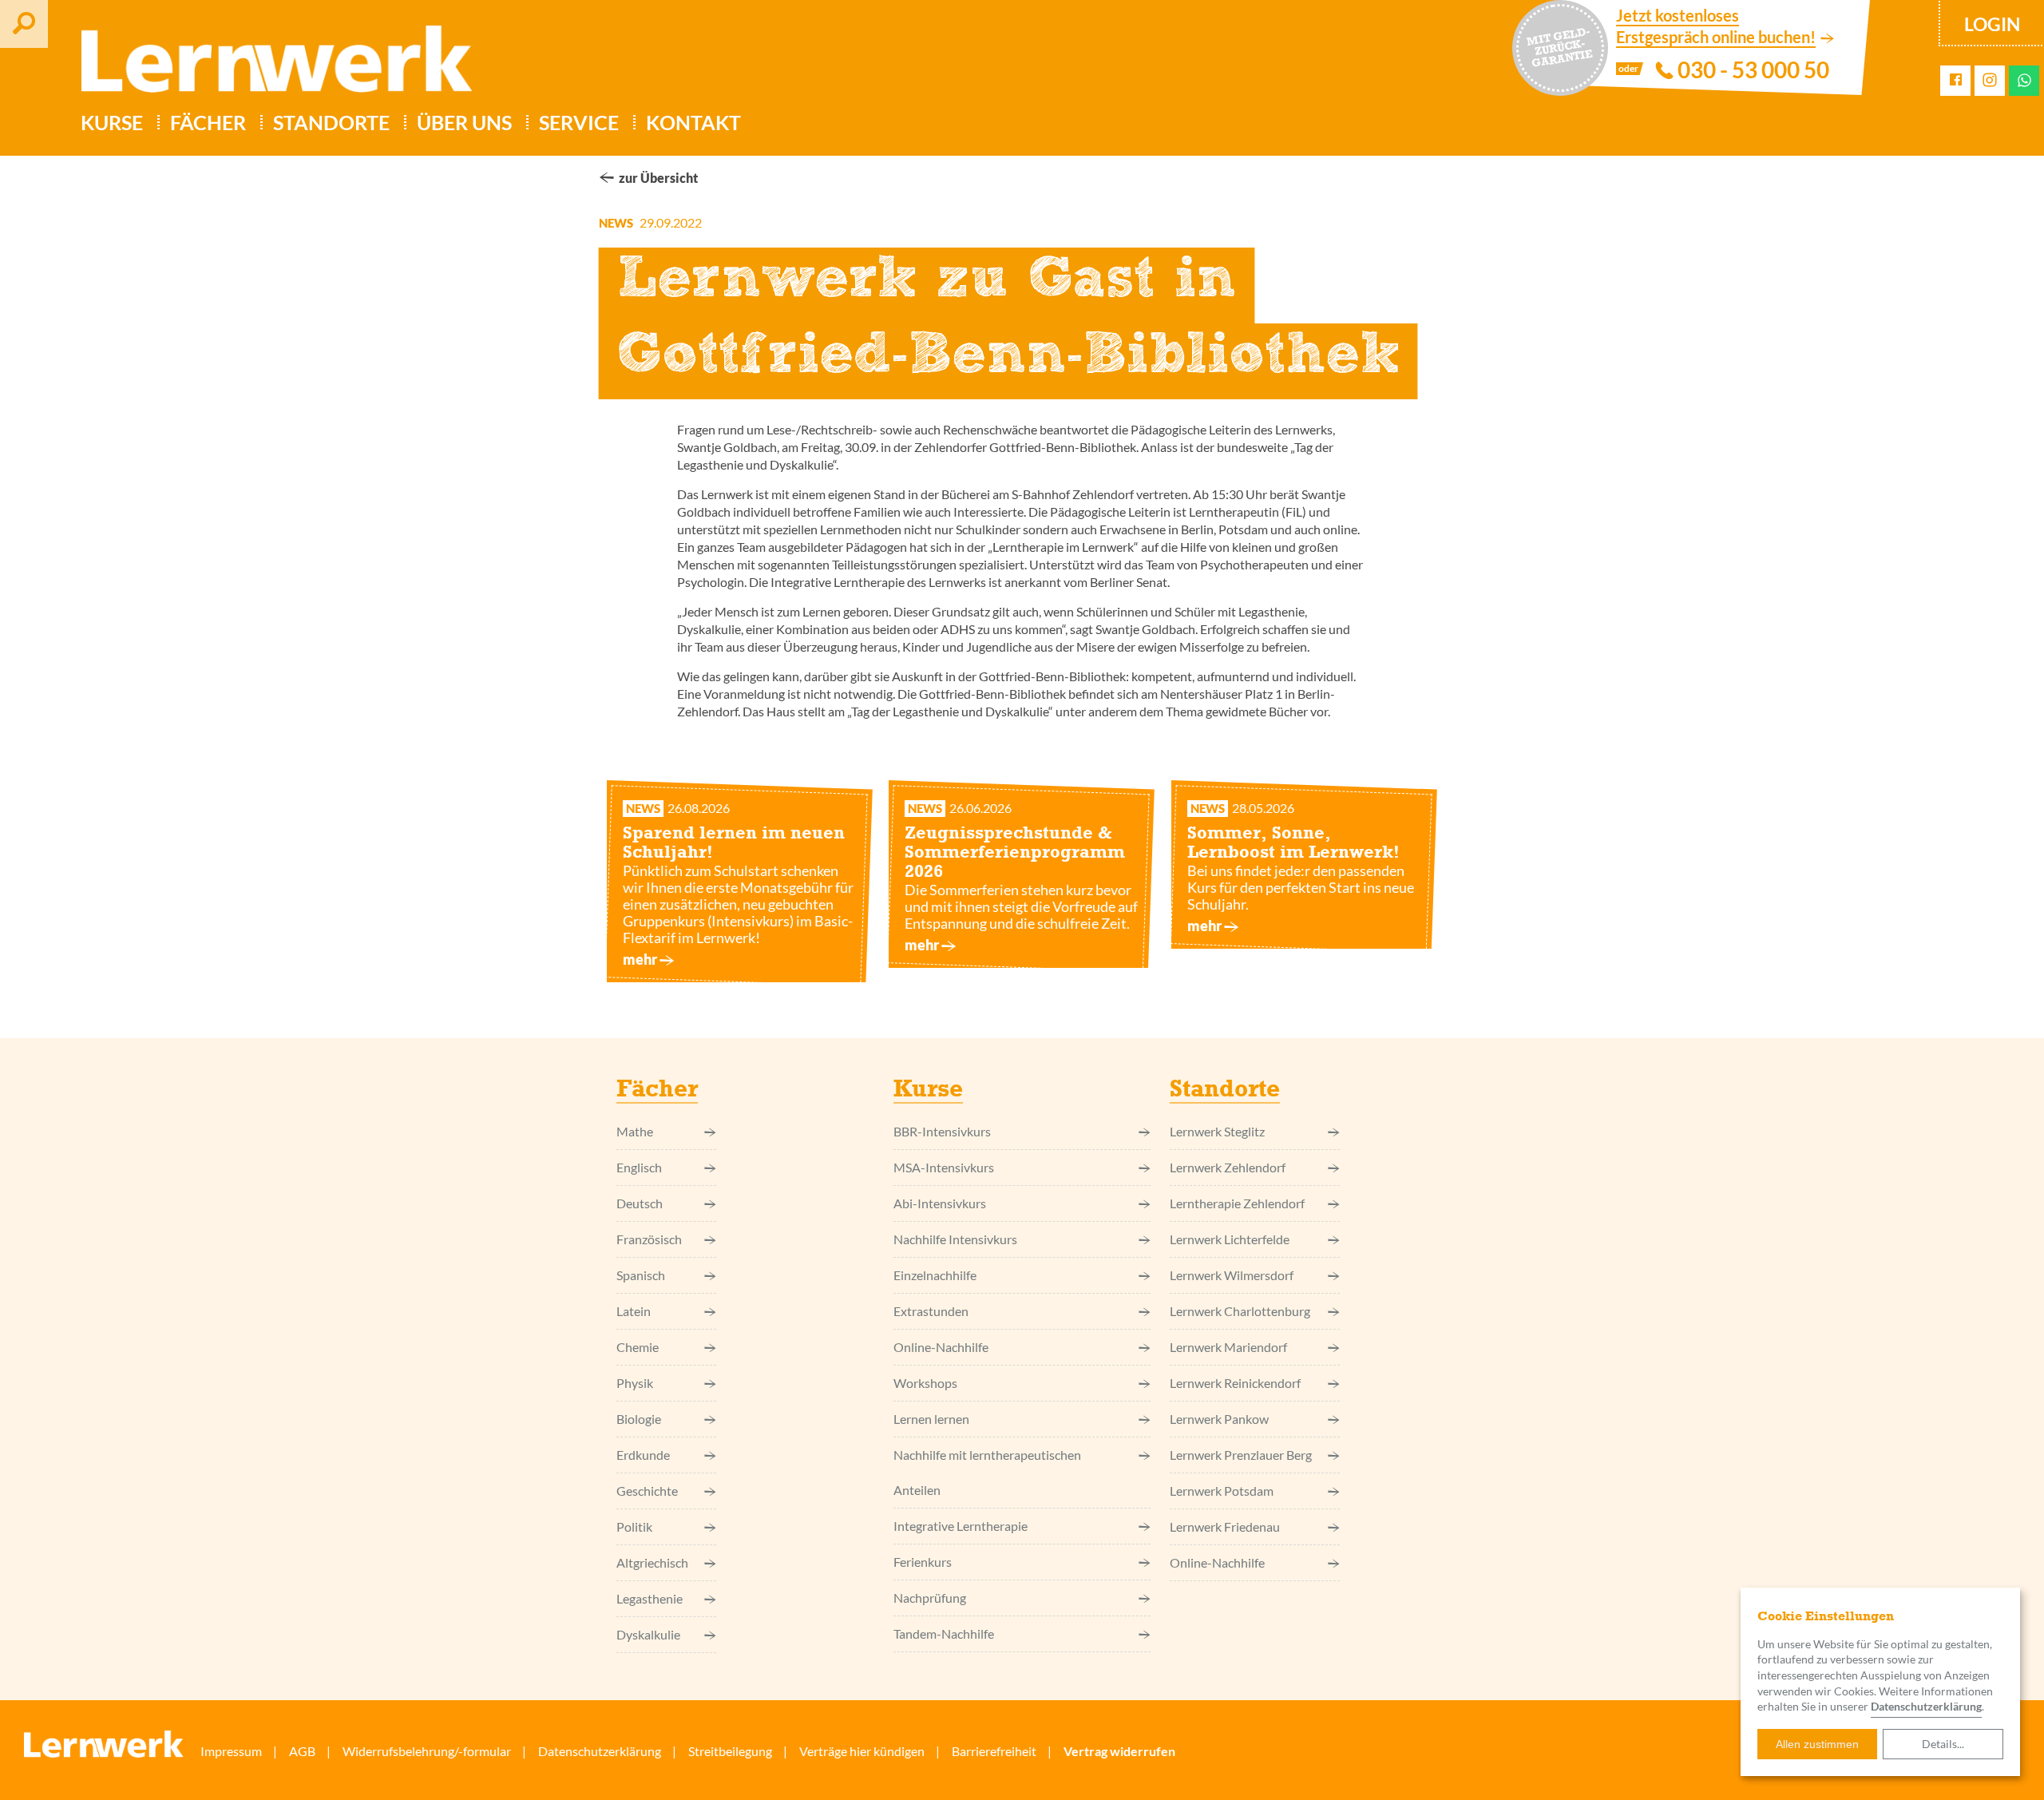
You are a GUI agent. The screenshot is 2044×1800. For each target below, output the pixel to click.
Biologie (639, 1419)
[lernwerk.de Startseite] (269, 65)
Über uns (464, 122)
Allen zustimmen (1817, 1744)
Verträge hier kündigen (862, 1751)
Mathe (635, 1131)
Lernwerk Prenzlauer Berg (1241, 1455)
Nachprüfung (930, 1598)
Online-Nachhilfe (941, 1347)
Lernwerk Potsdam (1222, 1491)
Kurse (112, 122)
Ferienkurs (923, 1562)
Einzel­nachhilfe (935, 1275)
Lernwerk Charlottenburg (1240, 1311)
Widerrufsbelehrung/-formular (427, 1751)
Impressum (231, 1751)
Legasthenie (650, 1598)
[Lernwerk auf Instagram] (1990, 81)
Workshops (925, 1383)
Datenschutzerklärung (600, 1751)
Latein (634, 1311)
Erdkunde (643, 1455)
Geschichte (647, 1491)
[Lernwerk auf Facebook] (1956, 80)
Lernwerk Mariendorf (1228, 1347)
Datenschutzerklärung (1926, 1706)
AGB (302, 1751)
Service (579, 122)
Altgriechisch (652, 1562)
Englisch (639, 1167)
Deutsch (640, 1203)
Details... (1943, 1744)
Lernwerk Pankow (1219, 1419)
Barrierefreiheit (994, 1751)
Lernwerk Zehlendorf (1228, 1167)
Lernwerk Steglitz (1217, 1131)
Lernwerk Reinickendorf (1235, 1383)
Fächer (208, 122)
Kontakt (693, 122)
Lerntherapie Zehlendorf (1237, 1203)
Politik (634, 1526)
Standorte (331, 122)
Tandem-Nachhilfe (944, 1633)
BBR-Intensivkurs (942, 1131)
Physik (635, 1383)
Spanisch (641, 1275)
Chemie (638, 1347)
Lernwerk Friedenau (1225, 1526)
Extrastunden (931, 1311)
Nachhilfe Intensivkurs (955, 1239)
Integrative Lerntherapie (961, 1526)
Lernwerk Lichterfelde (1230, 1239)
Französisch (649, 1239)
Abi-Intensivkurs (940, 1203)
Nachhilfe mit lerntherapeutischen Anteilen (987, 1472)
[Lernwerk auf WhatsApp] (2024, 80)
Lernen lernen (931, 1419)
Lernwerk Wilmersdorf (1232, 1275)
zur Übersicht (658, 178)
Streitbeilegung (730, 1751)
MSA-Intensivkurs (944, 1167)
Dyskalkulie (648, 1634)
